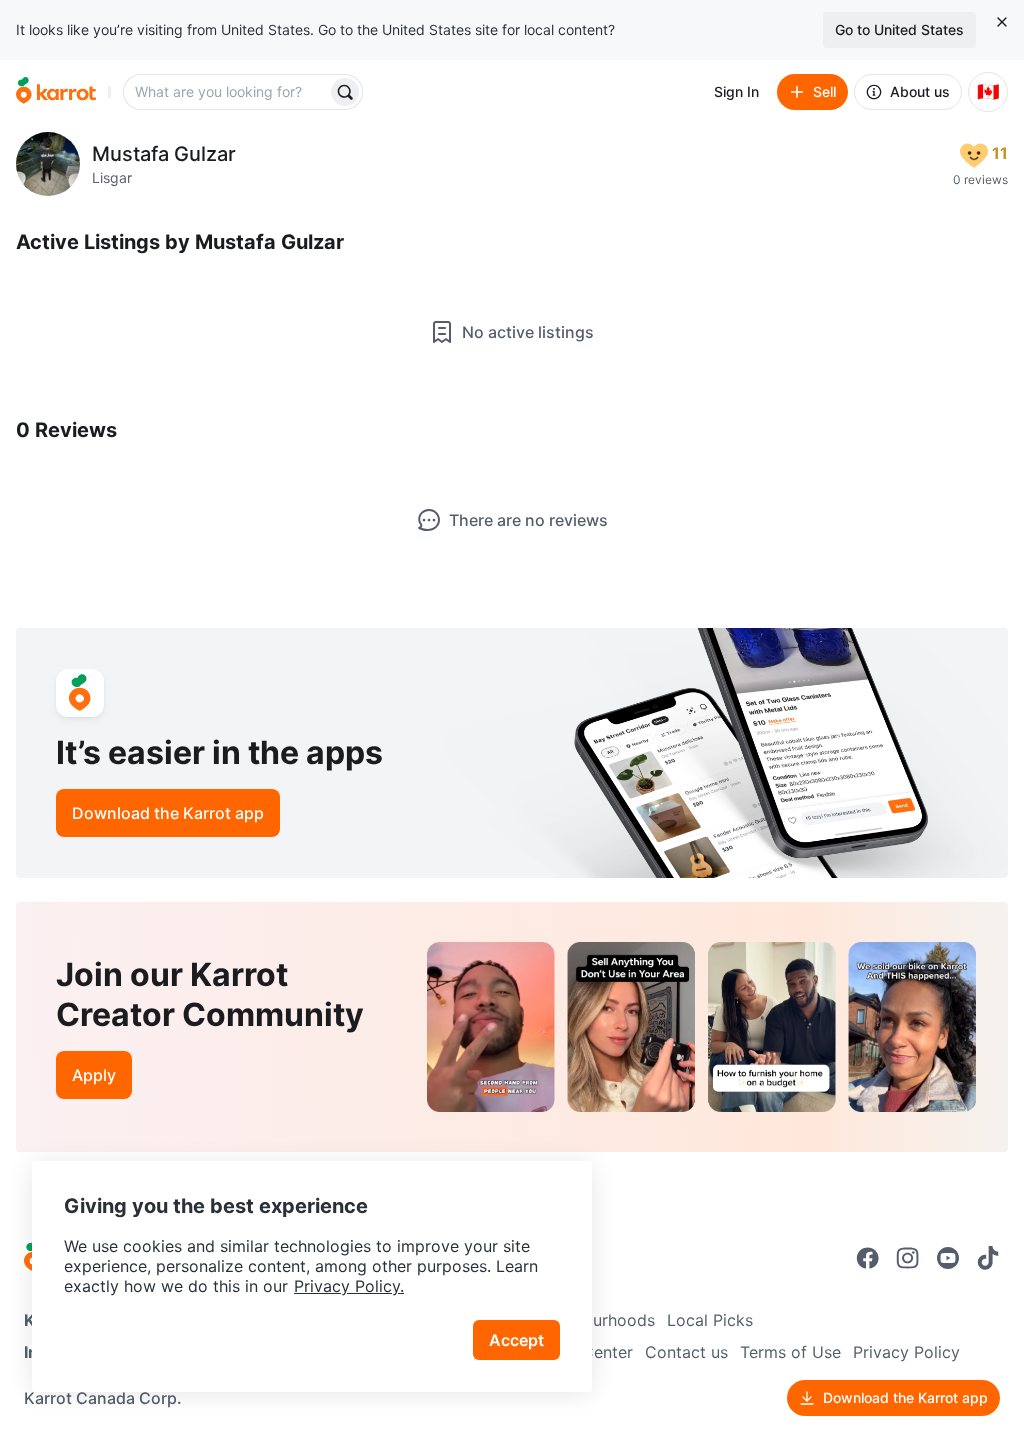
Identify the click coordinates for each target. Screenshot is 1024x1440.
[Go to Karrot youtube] (948, 1258)
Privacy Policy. (349, 1286)
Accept (516, 1340)
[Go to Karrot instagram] (908, 1258)
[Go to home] (56, 92)
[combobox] (227, 92)
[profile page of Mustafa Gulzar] (48, 164)
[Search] (345, 92)
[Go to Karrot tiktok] (988, 1258)
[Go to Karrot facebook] (868, 1258)
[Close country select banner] (1002, 22)
